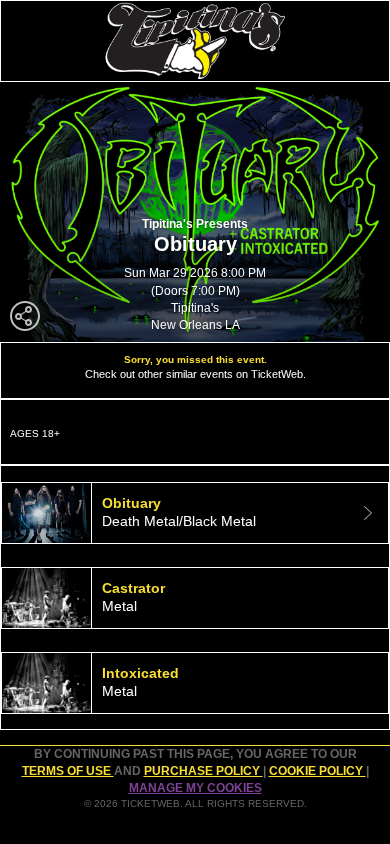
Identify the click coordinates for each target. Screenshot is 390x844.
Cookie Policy (317, 771)
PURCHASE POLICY (203, 771)
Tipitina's (195, 308)
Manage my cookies (195, 788)
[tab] (195, 513)
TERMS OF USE (68, 771)
